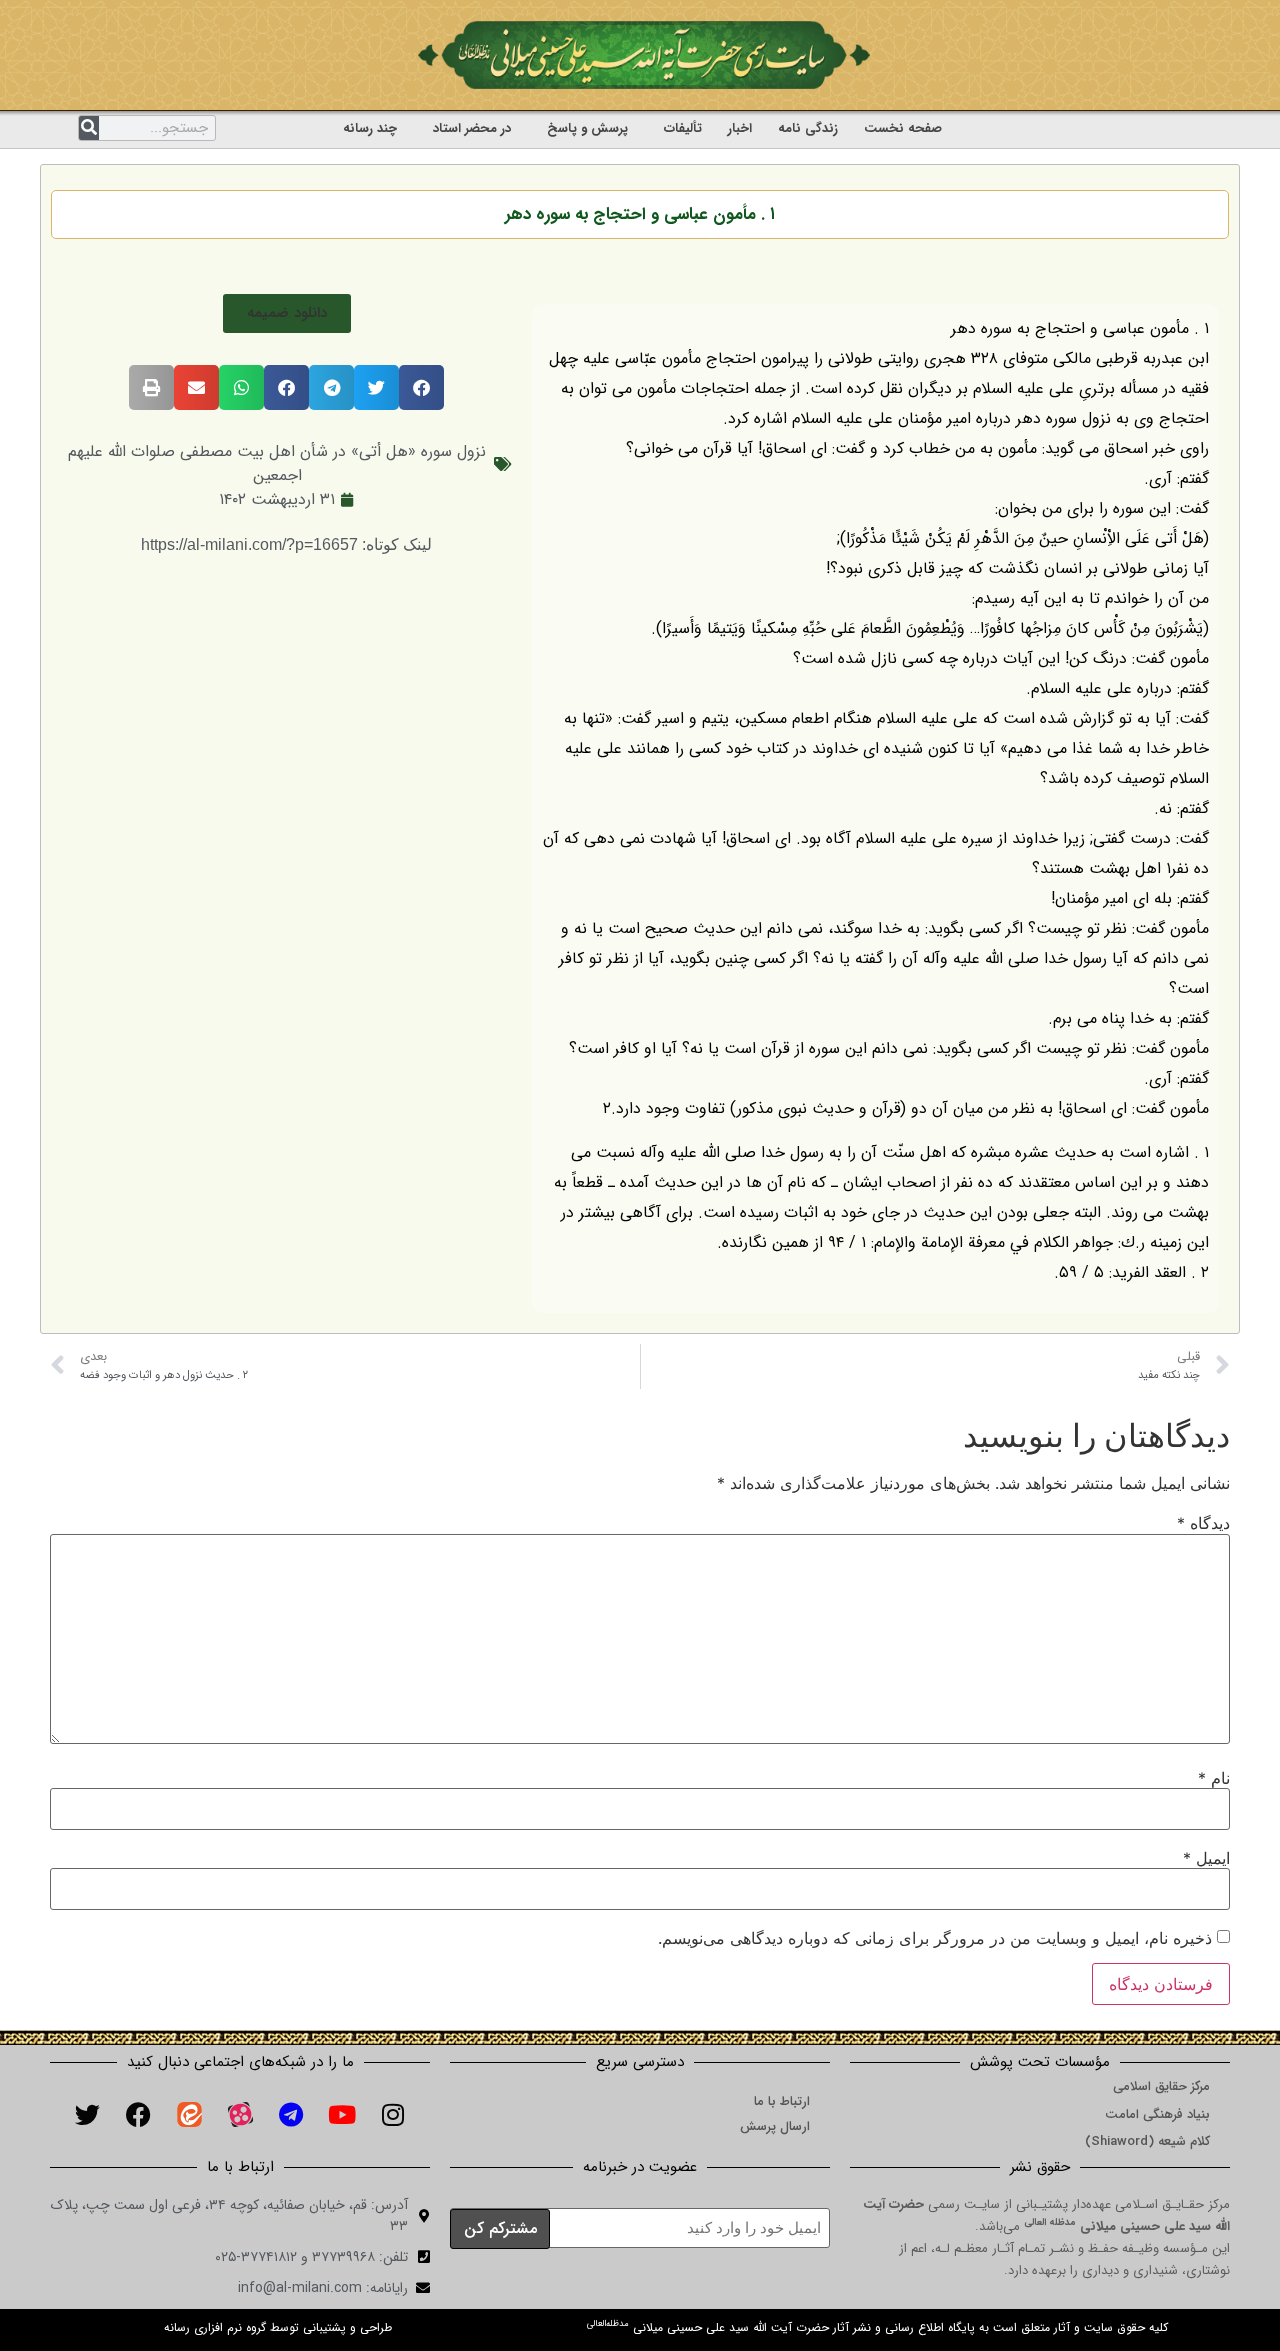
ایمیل (1206, 1858)
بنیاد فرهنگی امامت (1157, 2114)
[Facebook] (138, 2115)
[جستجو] (89, 128)
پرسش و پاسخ (587, 128)
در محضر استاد (472, 128)
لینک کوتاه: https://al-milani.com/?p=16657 (286, 544)
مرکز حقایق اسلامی (1161, 2086)
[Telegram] (291, 2115)
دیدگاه (1203, 1523)
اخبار (740, 128)
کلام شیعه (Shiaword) (1147, 2141)
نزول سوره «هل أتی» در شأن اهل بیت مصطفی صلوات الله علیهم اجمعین (277, 463)
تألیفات (683, 128)
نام (1214, 1778)
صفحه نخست (903, 128)
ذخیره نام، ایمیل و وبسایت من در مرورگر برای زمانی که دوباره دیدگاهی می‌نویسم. (935, 1938)
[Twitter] (87, 2115)
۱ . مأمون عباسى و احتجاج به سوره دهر (640, 214)
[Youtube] (342, 2115)
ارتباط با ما (782, 2101)
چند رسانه (370, 128)
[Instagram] (393, 2115)
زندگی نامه (808, 128)
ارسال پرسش (775, 2126)
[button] (287, 313)
